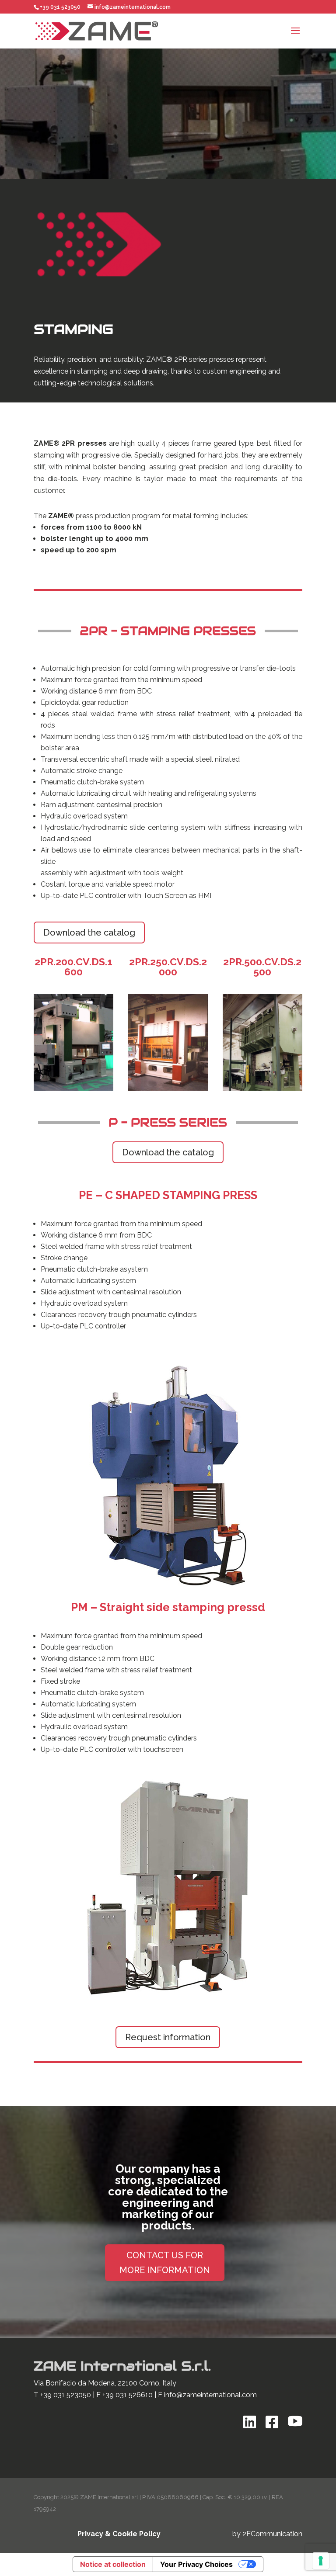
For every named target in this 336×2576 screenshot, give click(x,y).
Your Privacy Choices (196, 2564)
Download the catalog (89, 933)
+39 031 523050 (66, 2395)
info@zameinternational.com (210, 2395)
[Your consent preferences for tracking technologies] (321, 2561)
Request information (168, 2037)
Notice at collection (113, 2564)
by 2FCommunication (267, 2534)
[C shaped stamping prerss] (168, 1586)
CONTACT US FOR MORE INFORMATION (165, 2263)
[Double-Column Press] (168, 1998)
